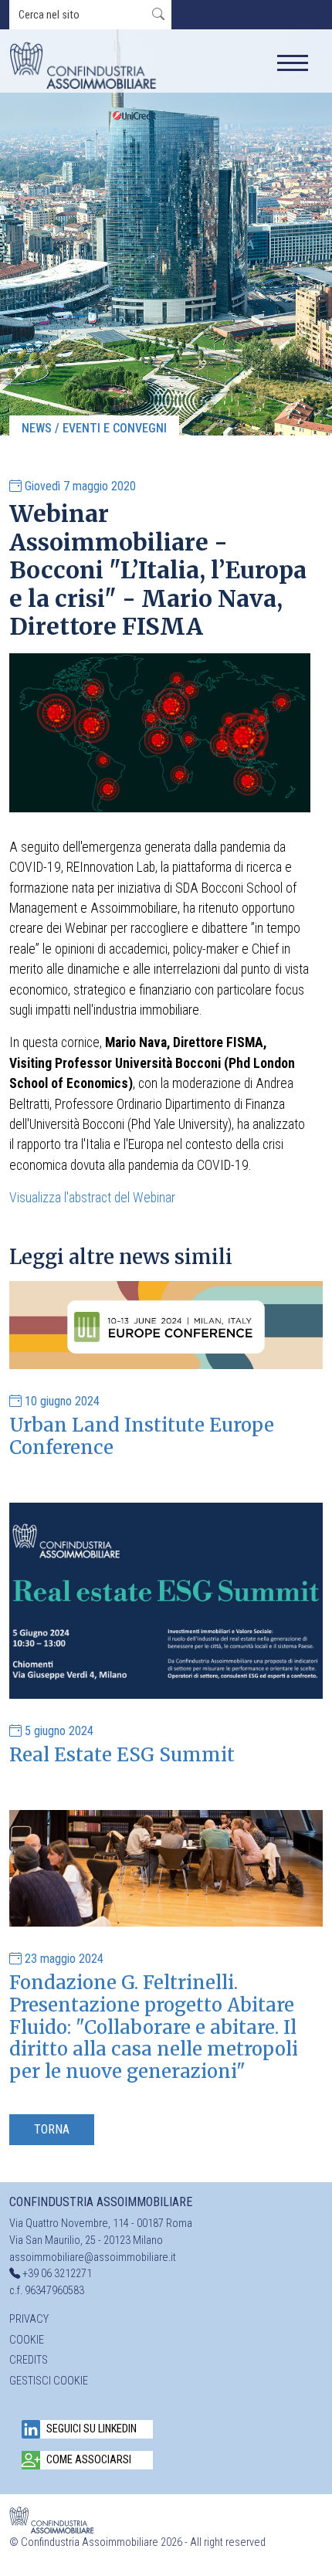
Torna (52, 2129)
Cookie (27, 2340)
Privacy (29, 2319)
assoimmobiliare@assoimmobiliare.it (93, 2257)
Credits (29, 2360)
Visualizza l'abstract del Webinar (92, 1198)
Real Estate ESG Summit (122, 1755)
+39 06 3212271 (57, 2274)
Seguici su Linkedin (91, 2429)
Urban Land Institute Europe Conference (142, 1436)
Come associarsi (89, 2460)
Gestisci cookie (49, 2381)
